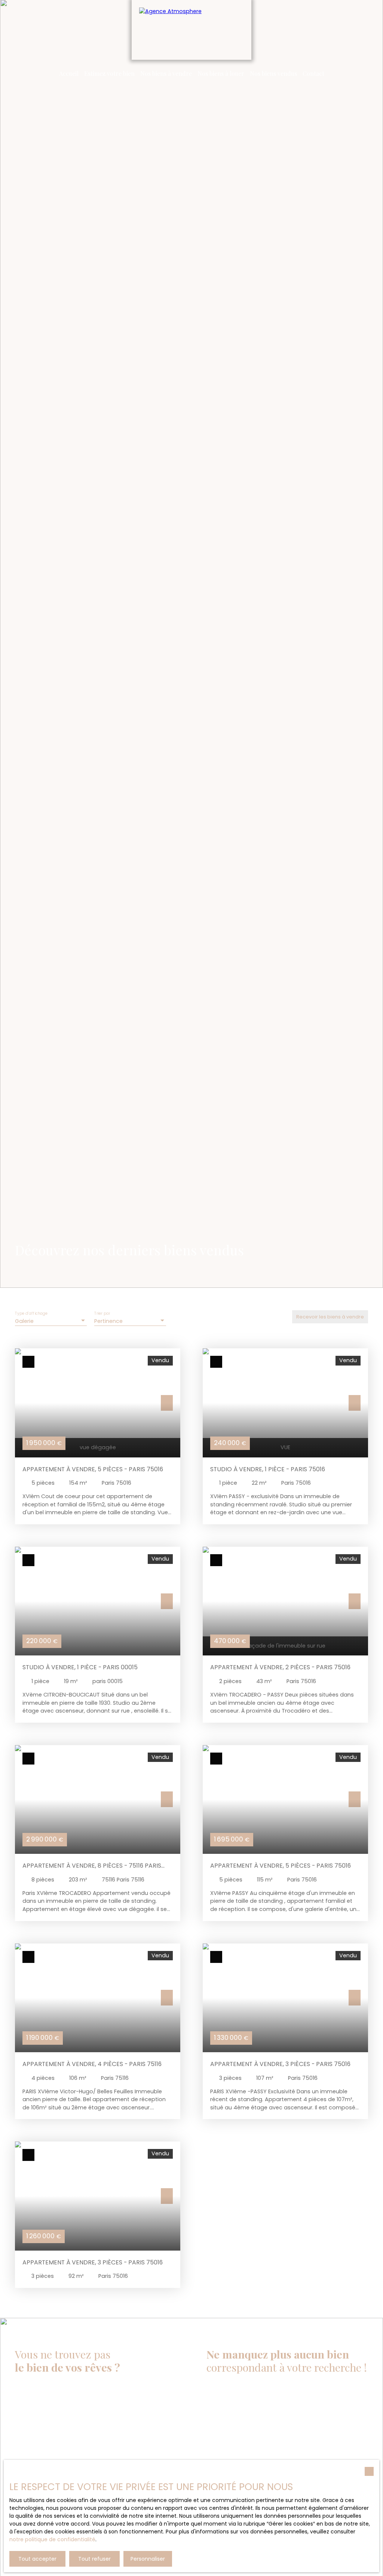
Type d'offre (218, 2425)
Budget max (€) (312, 2453)
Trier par (102, 1314)
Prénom (217, 2389)
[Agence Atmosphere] (191, 30)
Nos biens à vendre (166, 73)
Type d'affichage (31, 1314)
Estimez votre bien (109, 73)
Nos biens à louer (221, 73)
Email (214, 2410)
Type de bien (308, 2431)
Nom (297, 2389)
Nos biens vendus (273, 73)
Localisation (223, 2453)
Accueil (69, 73)
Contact (313, 73)
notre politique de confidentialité (52, 2539)
